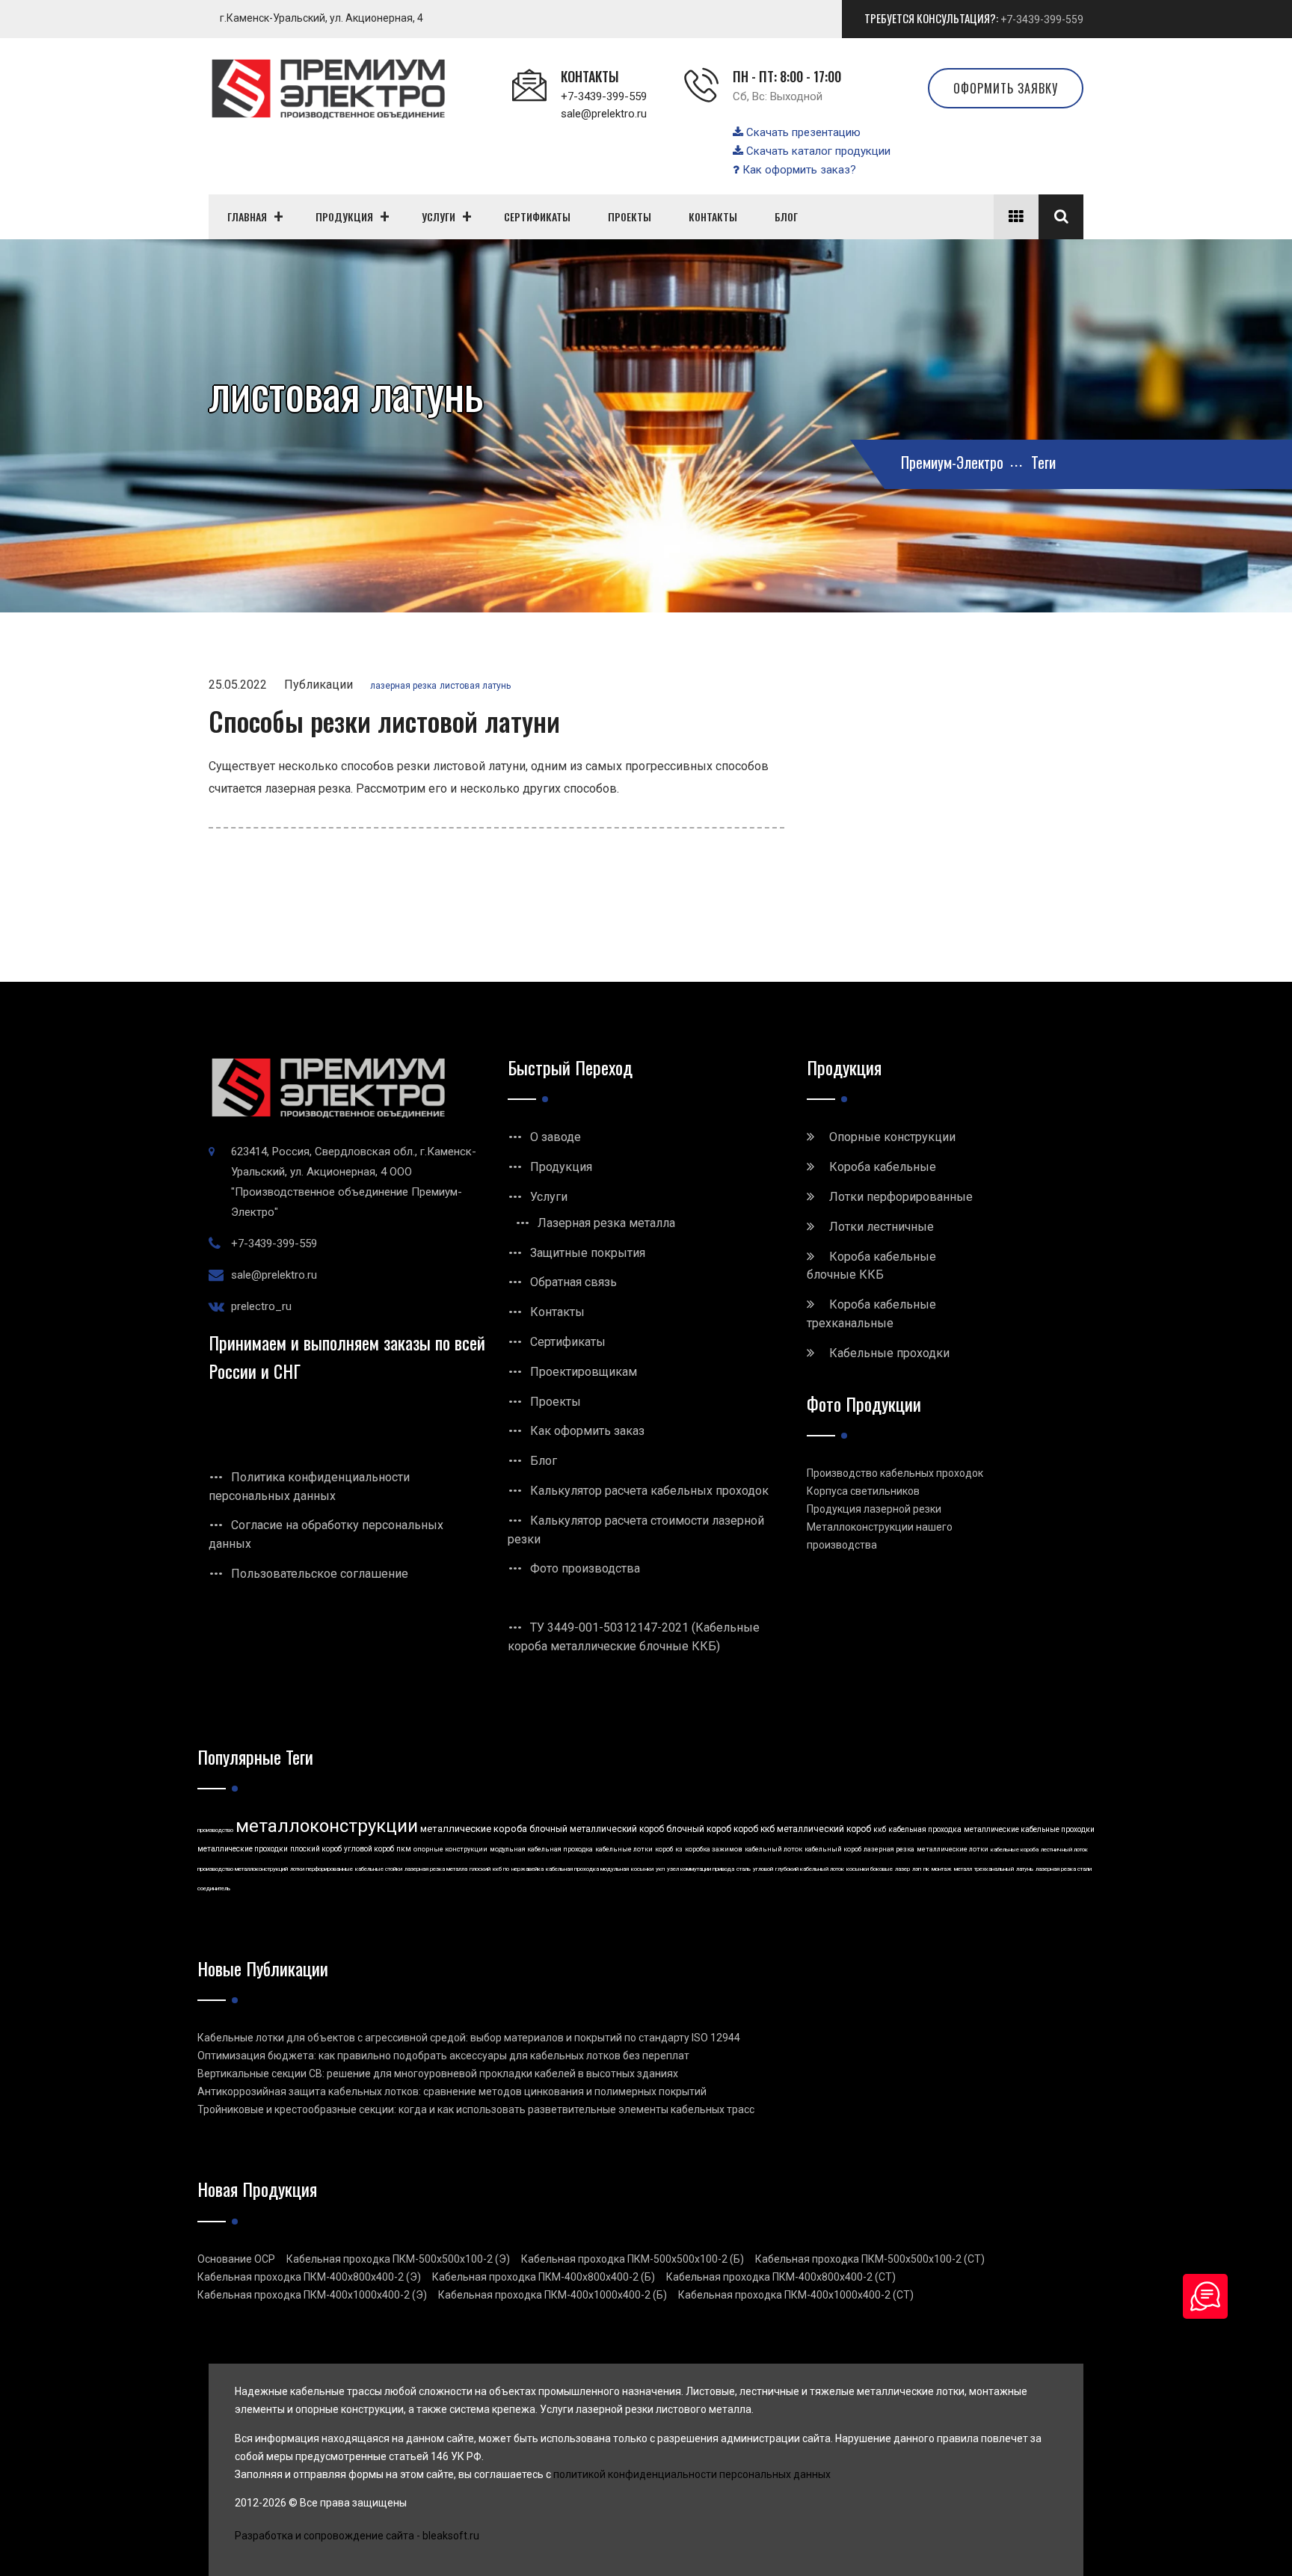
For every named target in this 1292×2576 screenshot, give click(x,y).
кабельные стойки (379, 1869)
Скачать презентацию (802, 132)
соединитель (214, 1888)
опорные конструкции (450, 1849)
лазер (902, 1869)
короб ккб (754, 1829)
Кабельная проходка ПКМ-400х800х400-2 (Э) (309, 2277)
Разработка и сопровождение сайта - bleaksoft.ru (357, 2536)
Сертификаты (568, 1342)
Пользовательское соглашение (320, 1574)
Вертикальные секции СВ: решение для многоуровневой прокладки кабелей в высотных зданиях (438, 2074)
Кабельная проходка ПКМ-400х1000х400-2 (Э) (312, 2295)
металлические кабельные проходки (1029, 1829)
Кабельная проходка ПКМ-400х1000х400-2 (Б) (553, 2295)
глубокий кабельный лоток (810, 1869)
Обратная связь (573, 1282)
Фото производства (585, 1568)
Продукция (561, 1167)
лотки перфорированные (322, 1869)
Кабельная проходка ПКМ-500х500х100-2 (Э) (398, 2259)
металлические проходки (243, 1849)
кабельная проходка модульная (587, 1869)
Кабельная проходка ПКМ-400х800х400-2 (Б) (544, 2277)
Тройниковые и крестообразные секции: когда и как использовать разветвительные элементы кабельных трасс (476, 2109)
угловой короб (369, 1849)
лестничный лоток (1064, 1850)
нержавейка (527, 1869)
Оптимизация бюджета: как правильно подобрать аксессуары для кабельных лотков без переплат (443, 2056)
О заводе (556, 1137)
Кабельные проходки (889, 1353)
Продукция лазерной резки (874, 1509)
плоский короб (316, 1849)
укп (660, 1869)
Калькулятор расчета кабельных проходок (649, 1491)
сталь (744, 1869)
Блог (544, 1461)
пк (926, 1869)
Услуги (549, 1197)
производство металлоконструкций (243, 1869)
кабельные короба (1015, 1850)
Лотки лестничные (882, 1227)
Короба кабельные (883, 1167)
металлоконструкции (327, 1826)
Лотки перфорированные (901, 1197)
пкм (404, 1849)
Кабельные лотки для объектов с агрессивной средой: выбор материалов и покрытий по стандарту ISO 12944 (469, 2038)
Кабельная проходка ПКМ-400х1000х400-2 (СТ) (796, 2295)
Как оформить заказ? (798, 170)
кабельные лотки (624, 1849)
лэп (917, 1869)
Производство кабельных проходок (895, 1473)
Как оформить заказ (587, 1431)
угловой (763, 1869)
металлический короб (824, 1829)
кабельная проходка (925, 1829)
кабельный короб (833, 1849)
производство (215, 1830)
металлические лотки (953, 1849)
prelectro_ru (261, 1306)
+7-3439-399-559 (1042, 19)
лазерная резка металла (436, 1869)
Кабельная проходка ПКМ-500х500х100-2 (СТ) (870, 2259)
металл (963, 1869)
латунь (1025, 1869)
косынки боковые (870, 1869)
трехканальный (994, 1869)
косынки (642, 1869)
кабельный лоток (773, 1849)
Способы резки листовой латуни (384, 720)
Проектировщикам (584, 1372)
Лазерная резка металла (606, 1223)
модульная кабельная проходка (541, 1849)
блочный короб (699, 1829)
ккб (880, 1829)
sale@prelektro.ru (604, 114)
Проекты (556, 1402)
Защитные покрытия (588, 1253)
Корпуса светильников (863, 1491)
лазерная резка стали (1064, 1869)
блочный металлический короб (597, 1829)
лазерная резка (403, 686)
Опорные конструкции (892, 1137)
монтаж (942, 1869)
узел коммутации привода (701, 1869)
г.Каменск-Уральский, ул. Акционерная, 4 (322, 18)
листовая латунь (475, 686)
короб (664, 1849)
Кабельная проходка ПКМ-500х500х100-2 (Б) (633, 2259)
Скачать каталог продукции (817, 151)
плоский (480, 1869)
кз (679, 1849)
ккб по (501, 1869)
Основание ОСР (236, 2259)
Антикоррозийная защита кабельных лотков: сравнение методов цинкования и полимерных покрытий (452, 2091)
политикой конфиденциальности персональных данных (692, 2474)
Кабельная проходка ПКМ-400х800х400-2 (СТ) (781, 2277)
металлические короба (474, 1829)
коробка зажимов (714, 1849)
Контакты (557, 1312)
